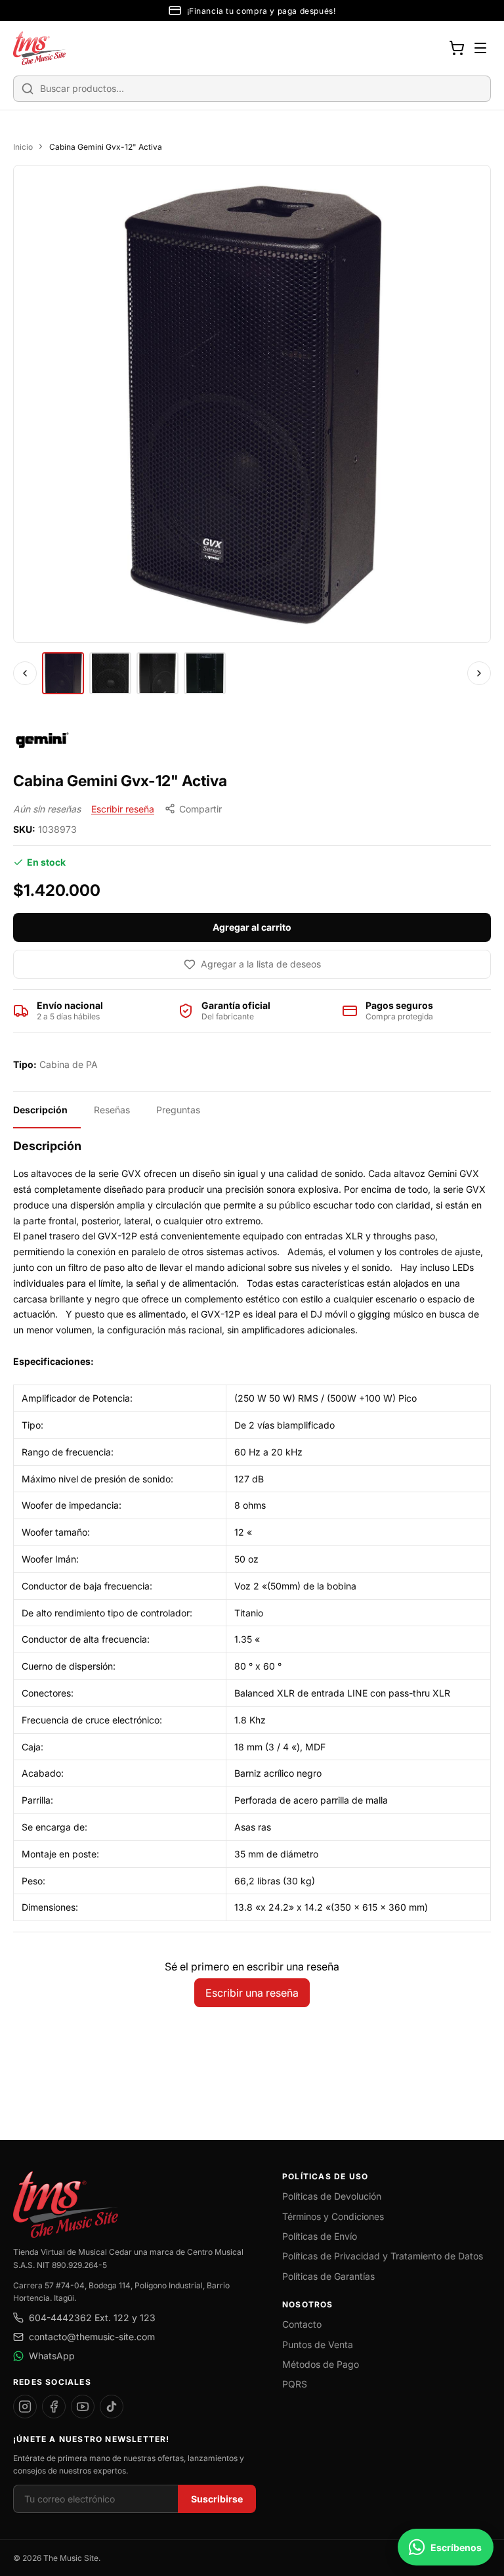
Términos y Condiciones (333, 2216)
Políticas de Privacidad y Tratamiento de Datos (383, 2256)
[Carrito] (457, 48)
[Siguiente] (479, 673)
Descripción (40, 1110)
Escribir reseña (123, 809)
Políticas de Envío (320, 2236)
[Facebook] (54, 2407)
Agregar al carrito (252, 927)
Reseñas (112, 1110)
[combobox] (252, 89)
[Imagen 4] (205, 673)
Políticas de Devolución (332, 2196)
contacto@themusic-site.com (92, 2337)
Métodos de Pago (321, 2364)
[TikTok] (112, 2407)
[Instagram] (25, 2407)
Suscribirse (217, 2499)
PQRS (295, 2384)
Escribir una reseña (252, 1993)
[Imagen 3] (157, 673)
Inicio (23, 147)
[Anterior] (25, 673)
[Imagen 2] (110, 673)
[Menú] (480, 48)
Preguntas (178, 1110)
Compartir (200, 809)
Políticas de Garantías (328, 2276)
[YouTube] (83, 2407)
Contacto (302, 2324)
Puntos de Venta (318, 2344)
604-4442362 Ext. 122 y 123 (92, 2318)
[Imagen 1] (63, 673)
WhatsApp (52, 2356)
